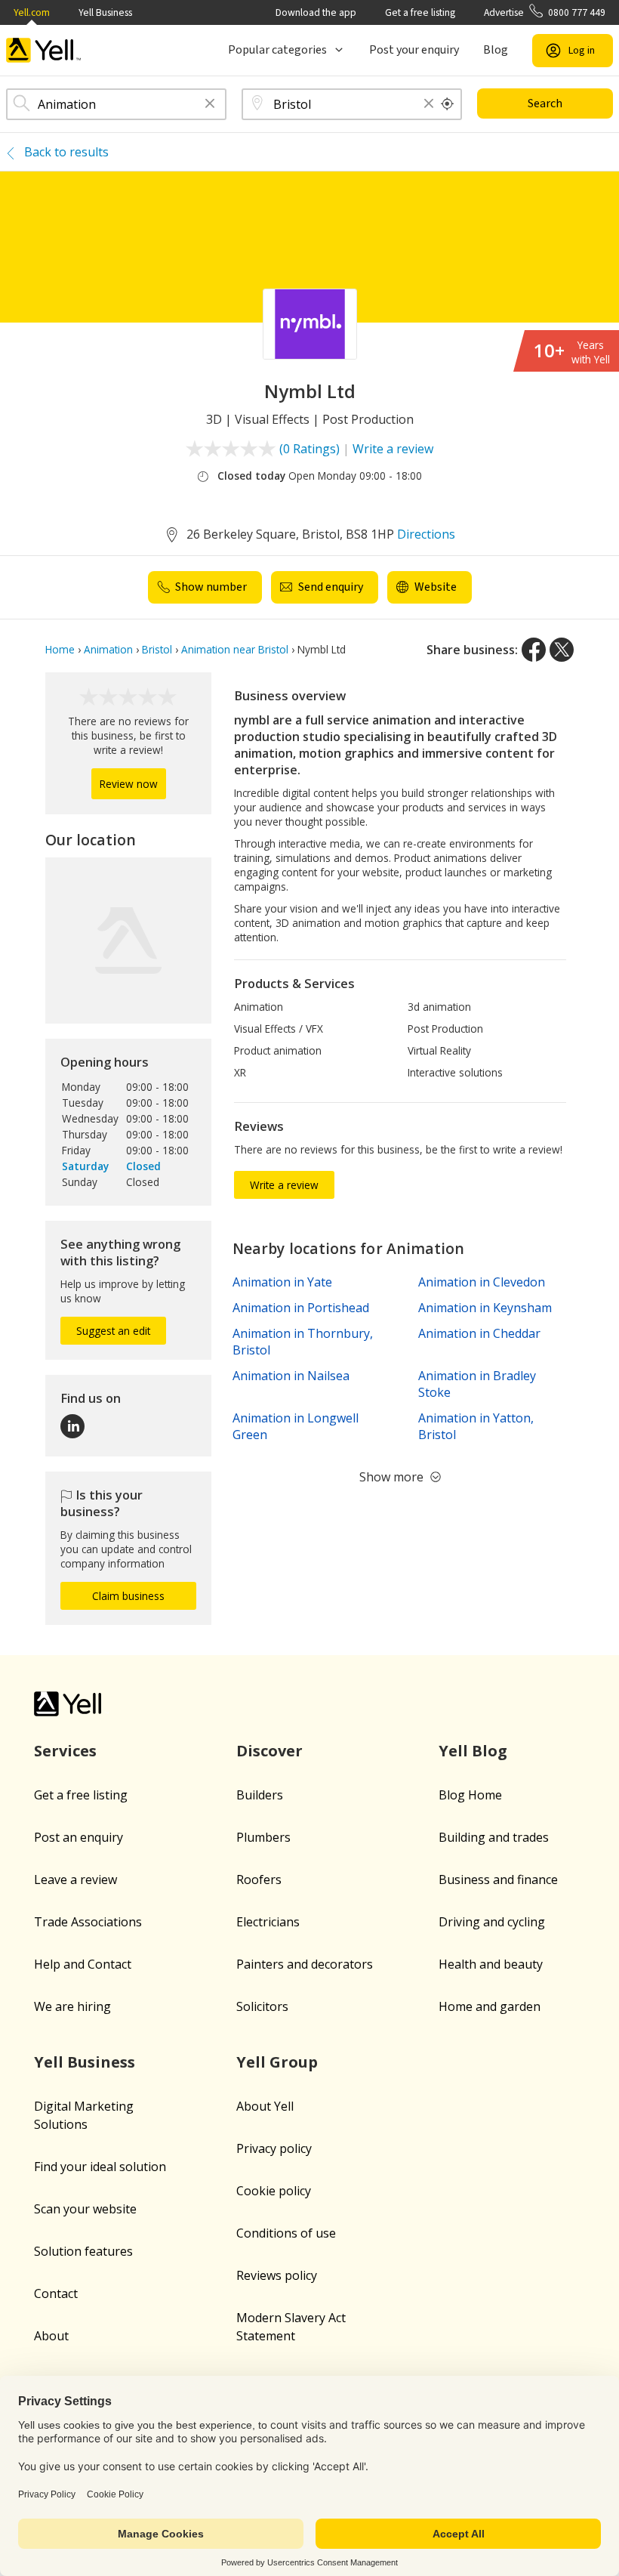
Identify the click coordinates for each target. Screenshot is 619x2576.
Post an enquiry (79, 1837)
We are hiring (72, 2006)
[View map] (128, 941)
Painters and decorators (305, 1964)
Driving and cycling (492, 1922)
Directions (426, 534)
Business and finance (498, 1879)
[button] (210, 105)
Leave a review (75, 1879)
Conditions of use (286, 2233)
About (51, 2336)
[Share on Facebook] (534, 650)
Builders (260, 1795)
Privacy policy (274, 2148)
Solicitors (262, 2006)
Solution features (83, 2251)
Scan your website (85, 2209)
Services (65, 1751)
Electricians (268, 1922)
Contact (56, 2293)
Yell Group (277, 2062)
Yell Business (105, 12)
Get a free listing (420, 12)
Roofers (259, 1879)
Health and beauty (491, 1964)
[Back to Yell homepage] (44, 50)
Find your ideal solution (100, 2167)
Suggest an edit (113, 1331)
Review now (129, 784)
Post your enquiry (414, 50)
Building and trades (494, 1837)
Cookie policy (274, 2191)
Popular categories (277, 50)
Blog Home (470, 1795)
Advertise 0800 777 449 (545, 12)
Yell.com (32, 12)
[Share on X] (562, 650)
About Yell (265, 2106)
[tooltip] (448, 104)
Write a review (393, 449)
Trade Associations (88, 1922)
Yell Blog (473, 1751)
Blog (496, 50)
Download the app (316, 12)
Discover (269, 1751)
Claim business (128, 1596)
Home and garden (490, 2006)
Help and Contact (83, 1964)
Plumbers (263, 1837)
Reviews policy (277, 2275)
